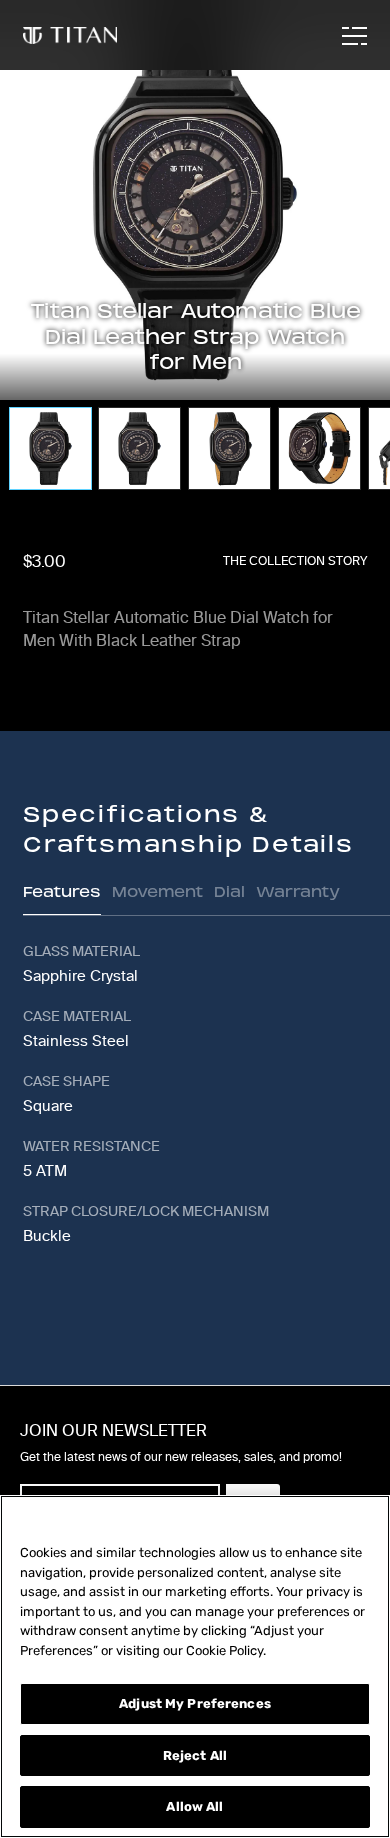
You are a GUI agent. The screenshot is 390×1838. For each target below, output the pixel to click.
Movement (157, 891)
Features (62, 891)
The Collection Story (295, 561)
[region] (195, 1666)
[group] (49, 448)
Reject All (195, 1755)
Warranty (298, 891)
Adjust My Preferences (195, 1703)
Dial (229, 891)
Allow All (194, 1806)
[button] (357, 112)
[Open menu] (353, 36)
